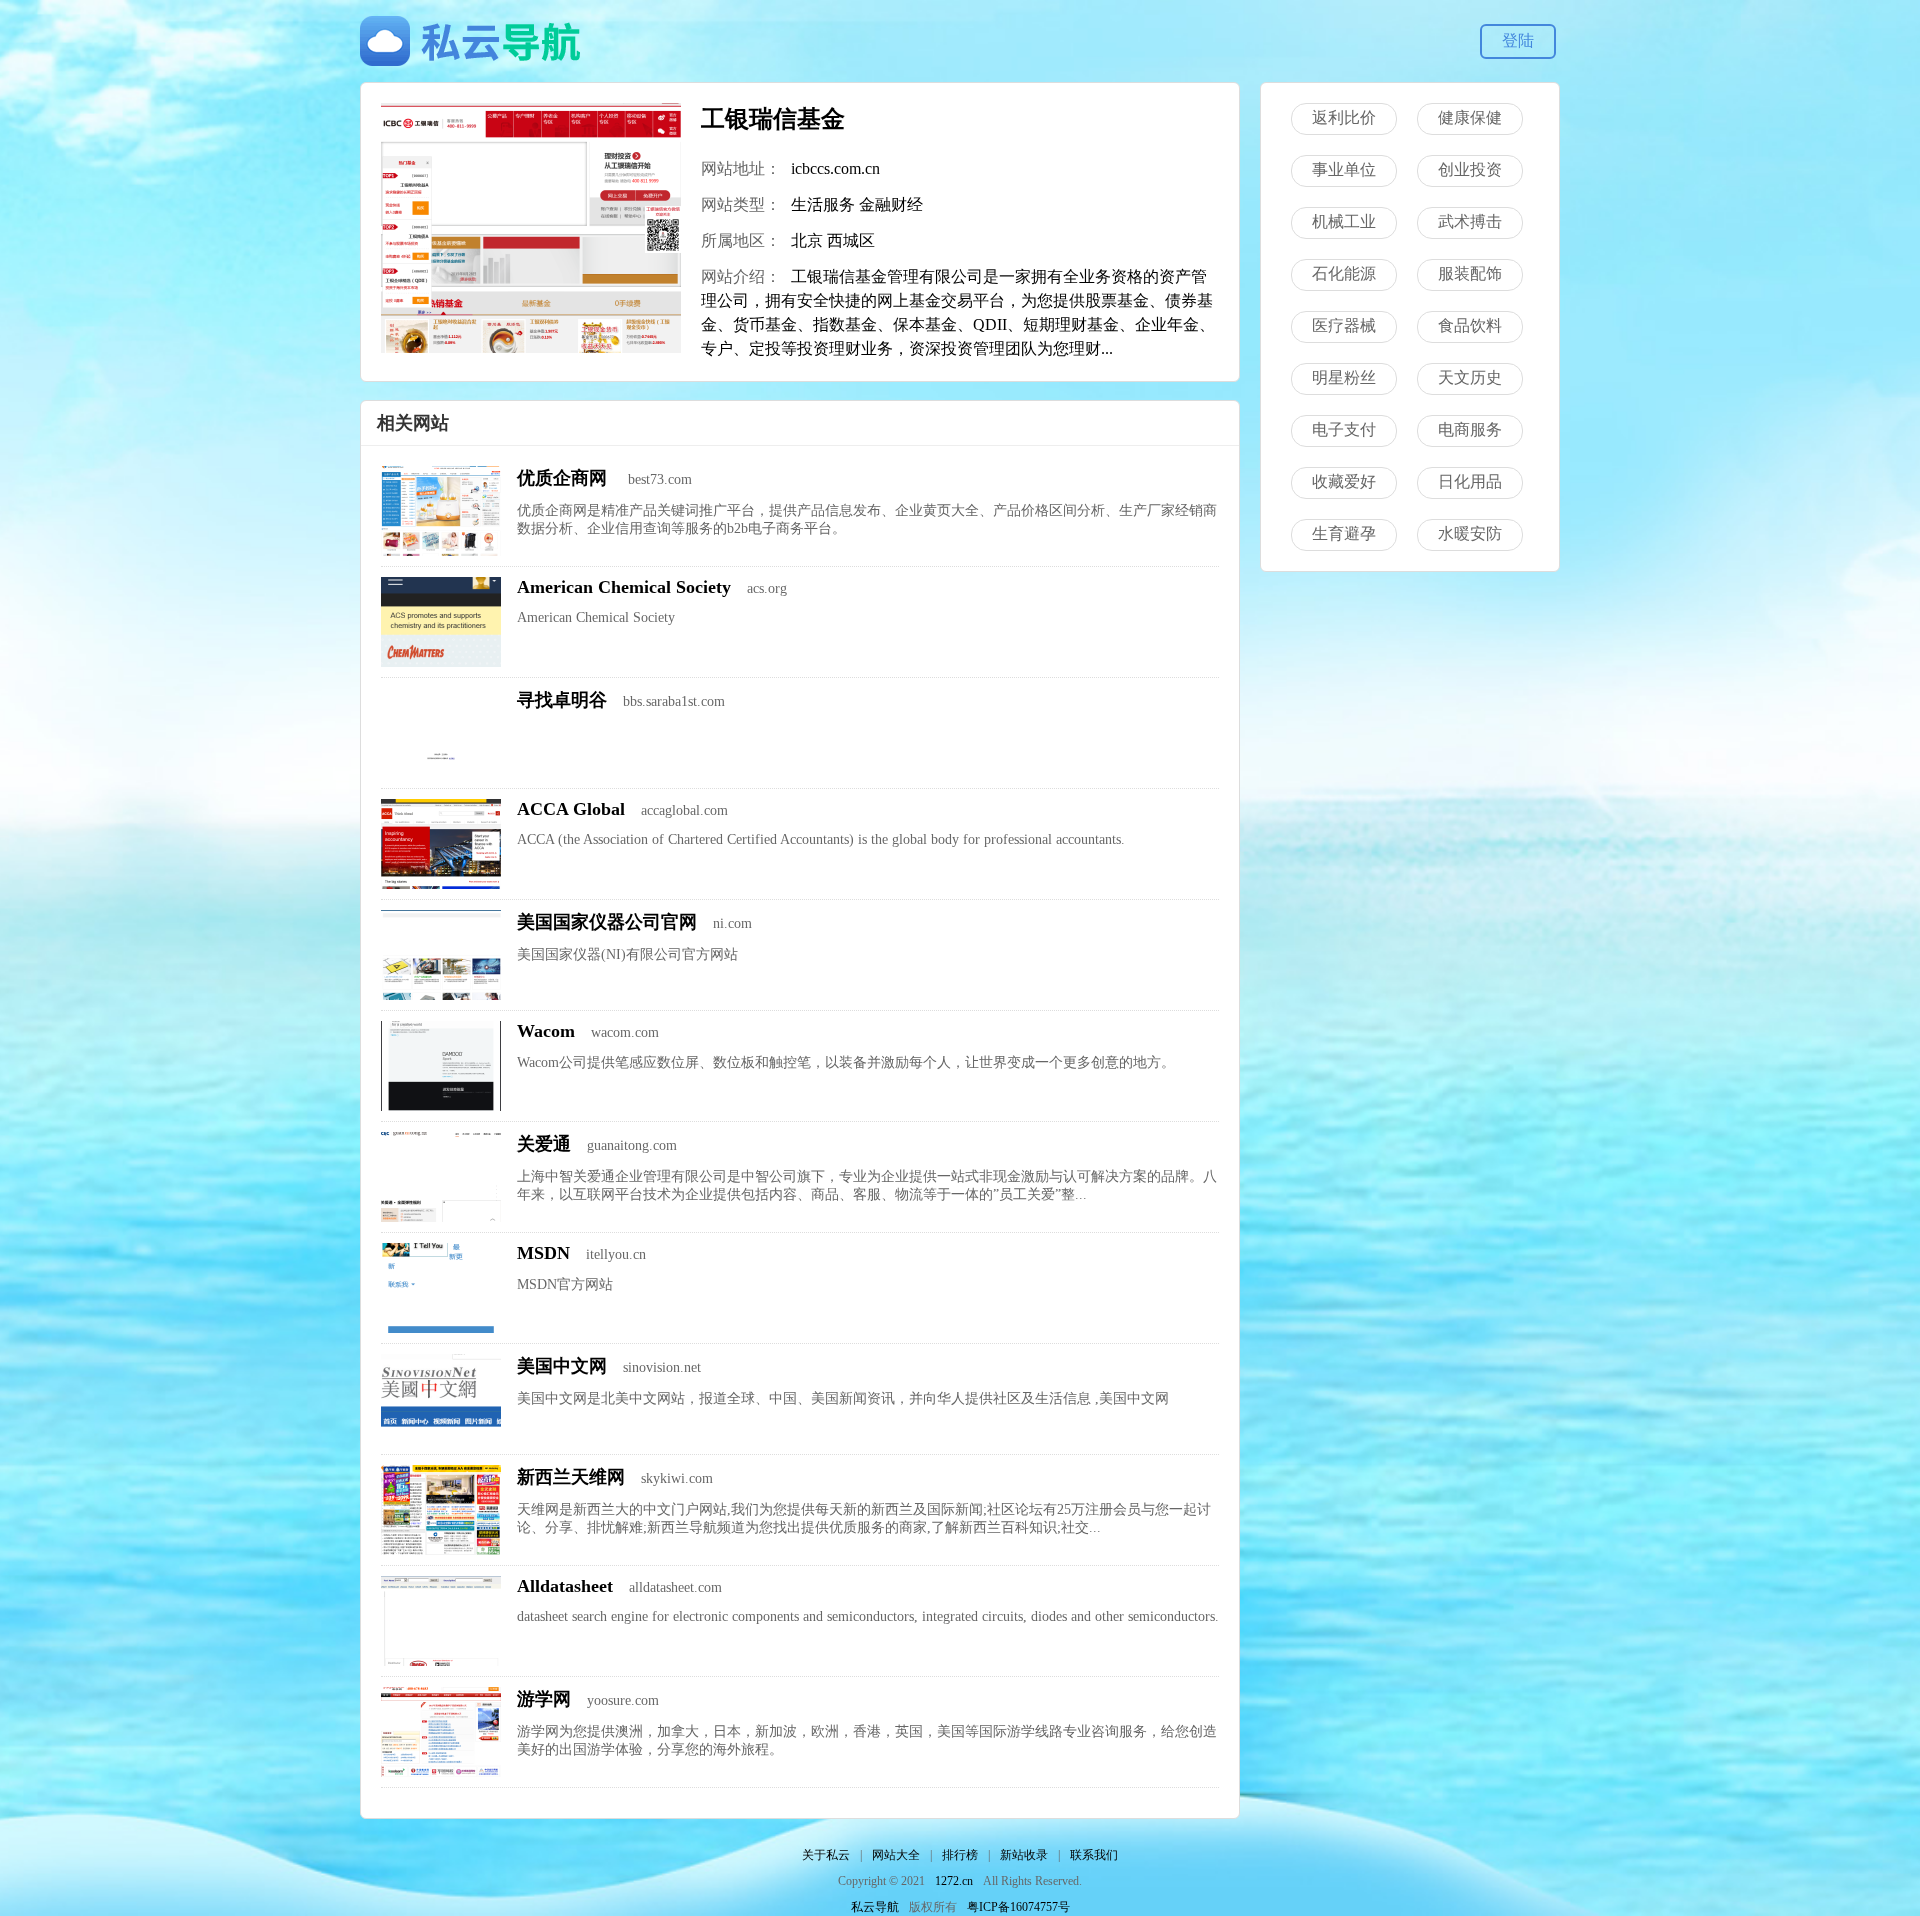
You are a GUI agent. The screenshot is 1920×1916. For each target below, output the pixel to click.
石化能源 (1344, 273)
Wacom (546, 1031)
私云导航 (875, 1907)
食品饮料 (1470, 325)
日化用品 (1470, 481)
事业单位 (1344, 169)
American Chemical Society (624, 587)
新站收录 (1024, 1855)
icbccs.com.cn (835, 168)
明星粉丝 (1344, 377)
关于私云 (826, 1855)
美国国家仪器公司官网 (607, 922)
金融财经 (891, 204)
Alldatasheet (565, 1586)
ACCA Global (571, 809)
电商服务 (1470, 429)
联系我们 (1094, 1855)
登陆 (1518, 40)
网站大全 (896, 1855)
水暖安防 (1470, 533)
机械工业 (1344, 221)
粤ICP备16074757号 (1018, 1907)
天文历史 (1470, 377)
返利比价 (1344, 117)
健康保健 (1470, 117)
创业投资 (1470, 169)
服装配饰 (1470, 273)
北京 (807, 240)
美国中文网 (562, 1366)
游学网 (544, 1699)
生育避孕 (1344, 533)
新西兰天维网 (571, 1477)
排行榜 (960, 1855)
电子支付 (1344, 429)
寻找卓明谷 (562, 700)
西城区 (851, 240)
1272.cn (954, 1881)
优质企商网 (564, 478)
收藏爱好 (1344, 481)
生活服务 (823, 204)
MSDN (543, 1253)
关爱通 (544, 1144)
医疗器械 (1344, 325)
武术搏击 (1470, 221)
